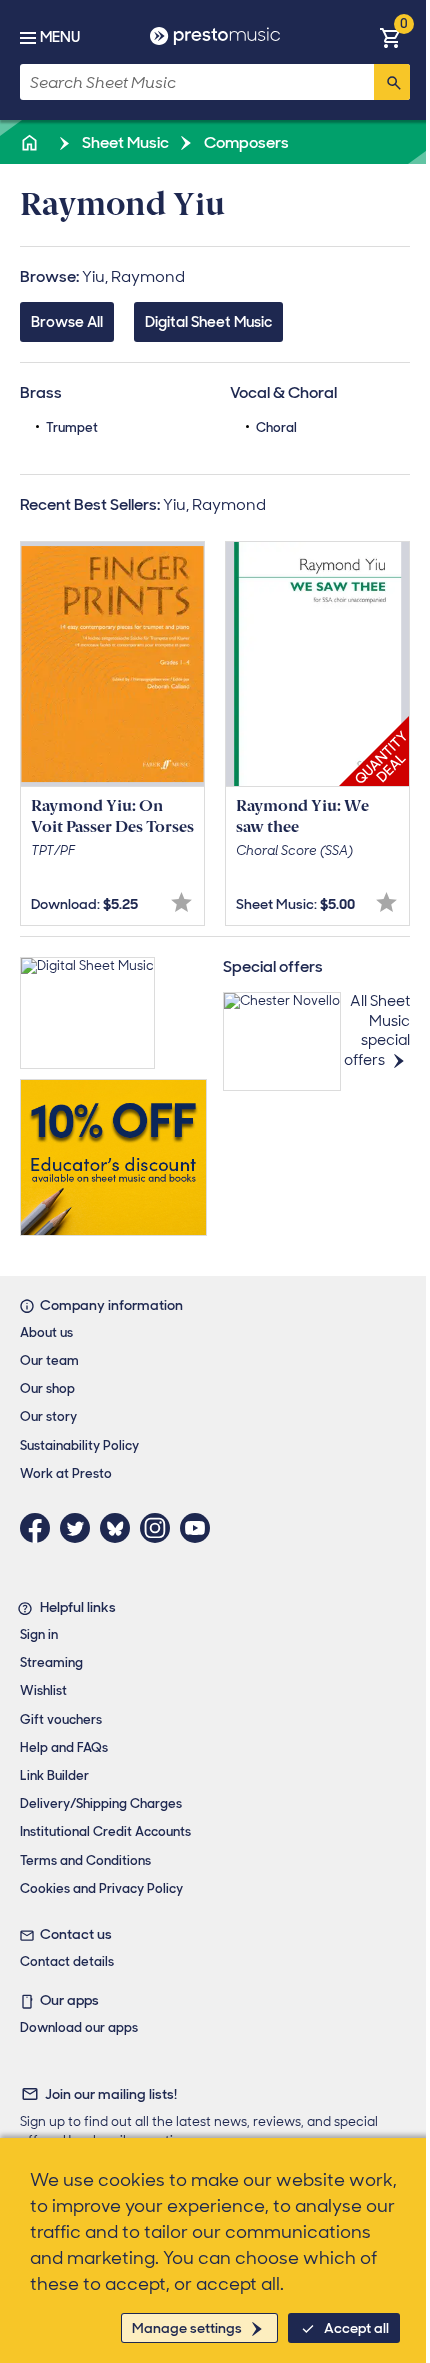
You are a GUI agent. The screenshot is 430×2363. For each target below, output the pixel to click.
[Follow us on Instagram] (160, 1528)
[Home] (31, 142)
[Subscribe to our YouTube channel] (200, 1528)
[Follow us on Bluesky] (120, 1528)
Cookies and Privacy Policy (101, 1888)
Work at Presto (66, 1473)
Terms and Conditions (85, 1860)
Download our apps (79, 2027)
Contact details (67, 1961)
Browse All (67, 322)
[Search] (392, 82)
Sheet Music (124, 142)
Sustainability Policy (79, 1445)
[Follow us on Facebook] (40, 1528)
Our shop (47, 1388)
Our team (49, 1360)
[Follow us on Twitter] (80, 1528)
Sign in (39, 1634)
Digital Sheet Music (208, 322)
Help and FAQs (64, 1747)
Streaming (51, 1662)
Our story (48, 1416)
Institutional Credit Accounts (105, 1831)
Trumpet (72, 427)
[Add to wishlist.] (181, 902)
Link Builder (54, 1775)
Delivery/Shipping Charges (101, 1803)
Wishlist (43, 1690)
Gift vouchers (61, 1719)
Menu (60, 37)
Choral (276, 427)
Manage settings (187, 2328)
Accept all (356, 2328)
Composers (245, 142)
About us (46, 1332)
